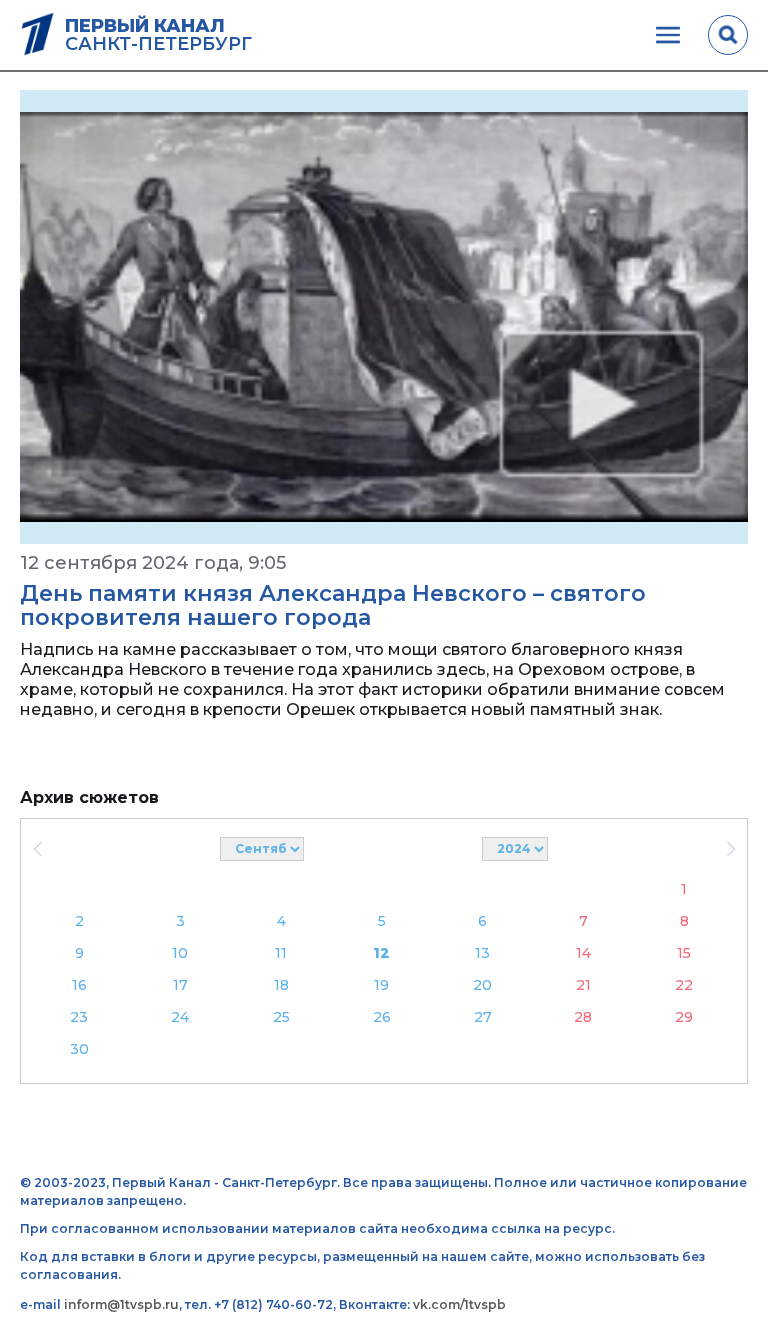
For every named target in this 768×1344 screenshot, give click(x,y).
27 (483, 1017)
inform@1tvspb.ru (121, 1304)
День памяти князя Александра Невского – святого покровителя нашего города (333, 605)
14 (583, 953)
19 (381, 985)
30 (79, 1049)
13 (482, 953)
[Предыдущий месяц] (37, 849)
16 (79, 985)
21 (583, 985)
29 (684, 1017)
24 (180, 1017)
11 (281, 953)
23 (79, 1017)
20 (482, 985)
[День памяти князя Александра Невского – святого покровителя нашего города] (384, 317)
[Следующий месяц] (730, 849)
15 (684, 953)
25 (281, 1017)
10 (180, 953)
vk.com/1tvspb (459, 1304)
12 (381, 953)
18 (281, 985)
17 (180, 985)
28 (583, 1017)
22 (684, 985)
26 (382, 1017)
